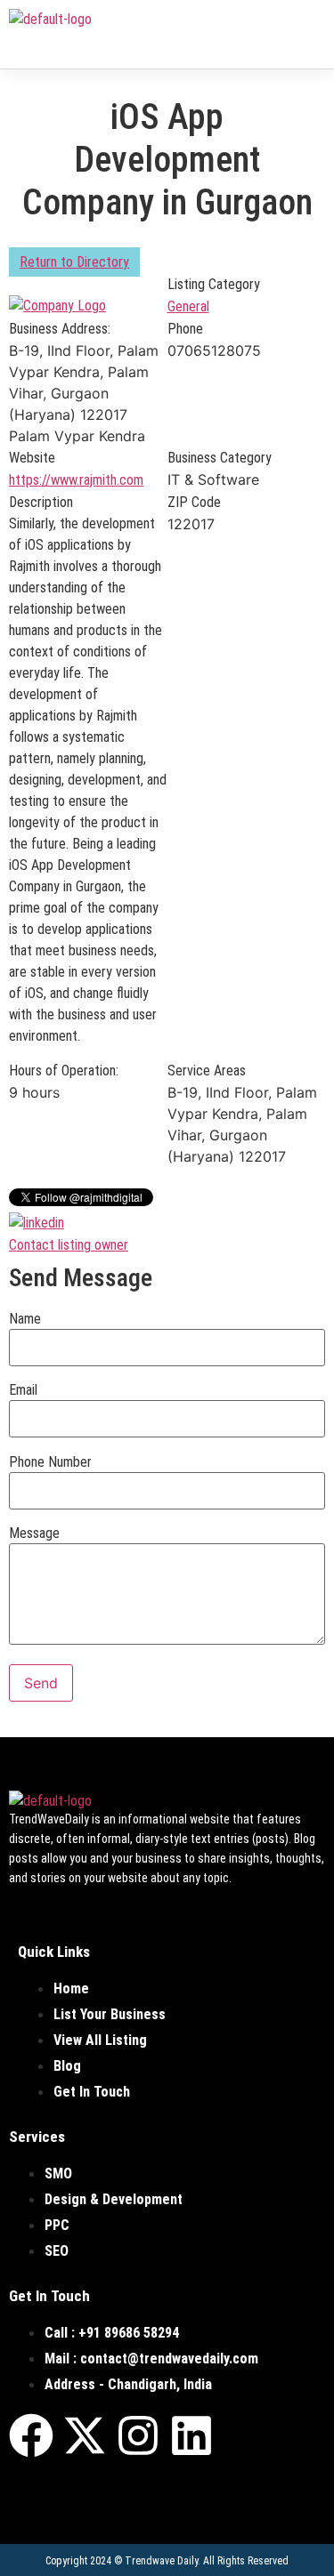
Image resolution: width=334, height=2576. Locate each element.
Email (23, 1390)
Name (25, 1319)
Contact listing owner (69, 1245)
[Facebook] (31, 2435)
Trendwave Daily (161, 2561)
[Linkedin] (191, 2435)
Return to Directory (74, 262)
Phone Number (50, 1462)
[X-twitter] (85, 2435)
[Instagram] (138, 2435)
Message (34, 1534)
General (188, 306)
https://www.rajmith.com (76, 480)
